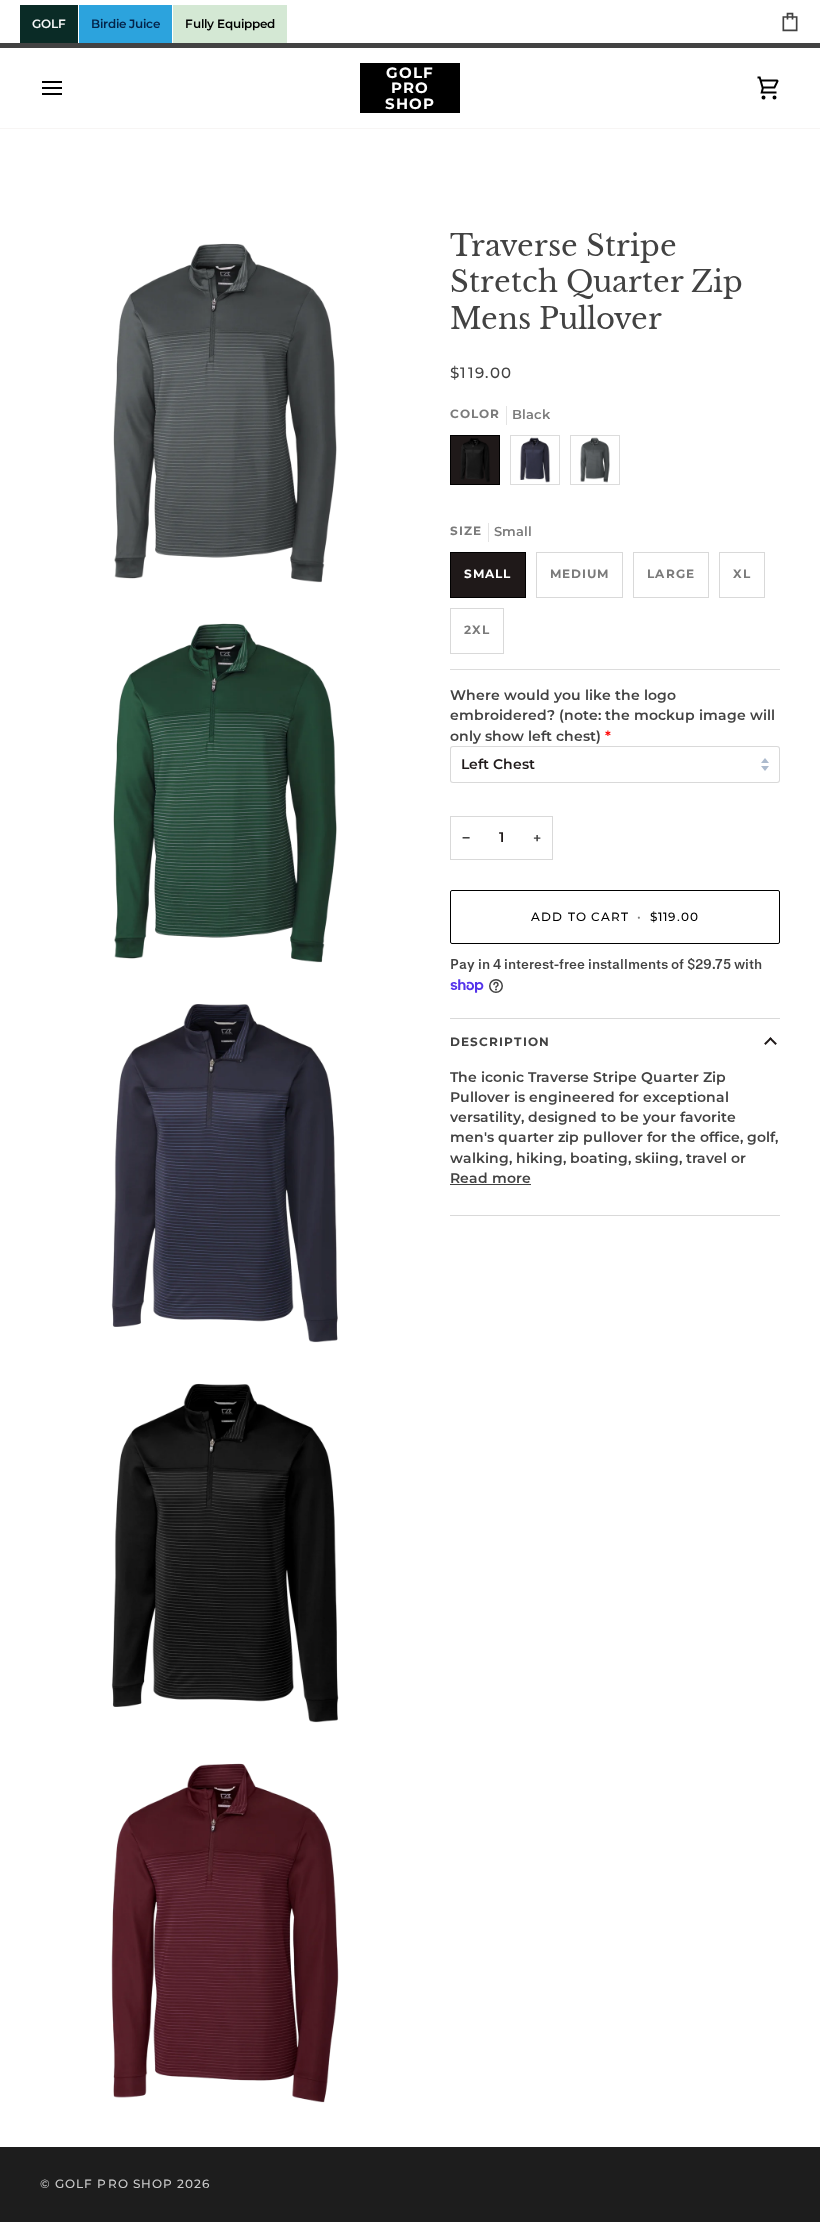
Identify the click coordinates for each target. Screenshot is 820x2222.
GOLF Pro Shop (114, 2184)
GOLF (49, 23)
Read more (490, 1178)
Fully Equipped (230, 23)
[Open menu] (70, 88)
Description (500, 1042)
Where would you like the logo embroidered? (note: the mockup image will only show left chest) (612, 715)
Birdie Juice (125, 23)
